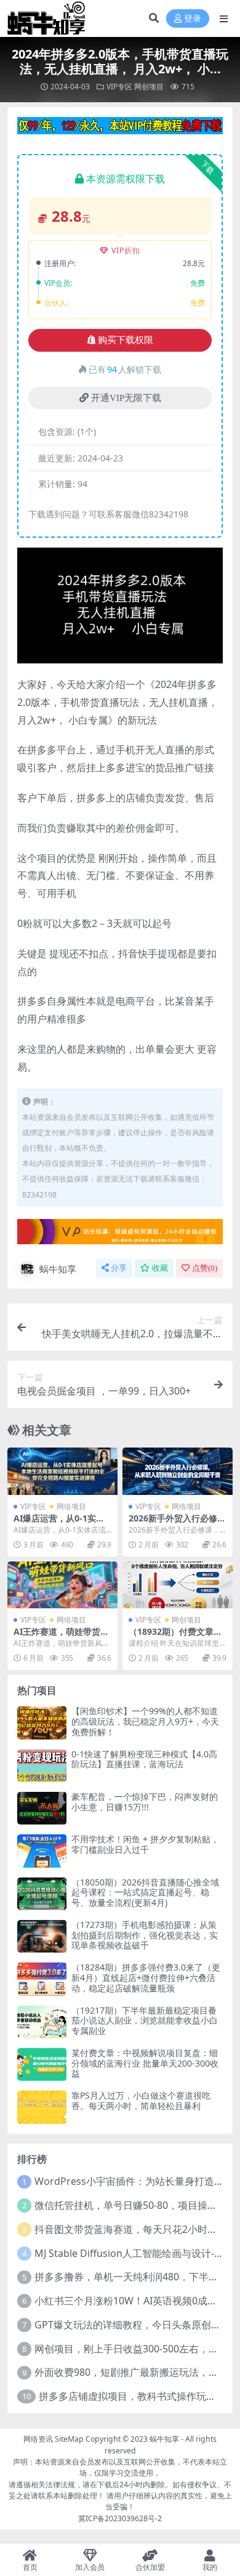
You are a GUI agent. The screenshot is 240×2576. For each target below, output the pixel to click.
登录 (193, 19)
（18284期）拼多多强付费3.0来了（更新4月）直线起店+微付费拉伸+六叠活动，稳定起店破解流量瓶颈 (146, 1978)
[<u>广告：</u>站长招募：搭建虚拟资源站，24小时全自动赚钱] (120, 1235)
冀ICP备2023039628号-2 (120, 2518)
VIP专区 (119, 87)
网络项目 (71, 1506)
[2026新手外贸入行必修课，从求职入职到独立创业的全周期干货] (178, 1471)
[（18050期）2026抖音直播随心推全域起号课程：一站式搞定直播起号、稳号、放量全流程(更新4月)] (42, 1894)
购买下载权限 (126, 340)
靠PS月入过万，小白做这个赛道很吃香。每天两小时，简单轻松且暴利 (141, 2100)
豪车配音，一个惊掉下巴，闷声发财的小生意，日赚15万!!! (145, 1802)
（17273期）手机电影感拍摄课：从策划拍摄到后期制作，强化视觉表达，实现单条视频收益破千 (145, 1935)
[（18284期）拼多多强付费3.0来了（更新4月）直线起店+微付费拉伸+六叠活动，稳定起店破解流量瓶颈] (42, 1979)
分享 (119, 1268)
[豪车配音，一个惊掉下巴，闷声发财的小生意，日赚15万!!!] (42, 1808)
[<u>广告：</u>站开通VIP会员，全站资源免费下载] (120, 129)
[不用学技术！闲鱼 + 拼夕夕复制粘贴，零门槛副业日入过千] (42, 1851)
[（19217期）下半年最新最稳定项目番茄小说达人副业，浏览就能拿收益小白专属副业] (42, 2022)
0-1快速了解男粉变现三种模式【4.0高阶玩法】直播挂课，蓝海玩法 (144, 1759)
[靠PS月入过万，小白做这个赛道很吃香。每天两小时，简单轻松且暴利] (42, 2107)
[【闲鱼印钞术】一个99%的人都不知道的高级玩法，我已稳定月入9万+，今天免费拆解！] (42, 1723)
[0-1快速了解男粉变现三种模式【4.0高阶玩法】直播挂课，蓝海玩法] (42, 1766)
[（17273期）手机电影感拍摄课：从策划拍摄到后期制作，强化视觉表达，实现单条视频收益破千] (42, 1936)
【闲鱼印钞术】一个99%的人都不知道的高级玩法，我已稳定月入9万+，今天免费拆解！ (145, 1721)
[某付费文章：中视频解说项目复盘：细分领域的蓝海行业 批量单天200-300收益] (42, 2064)
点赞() (205, 1268)
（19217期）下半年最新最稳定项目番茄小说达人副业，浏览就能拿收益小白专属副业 (145, 2021)
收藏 (160, 1268)
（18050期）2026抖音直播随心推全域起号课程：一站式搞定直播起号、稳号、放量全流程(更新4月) (145, 1893)
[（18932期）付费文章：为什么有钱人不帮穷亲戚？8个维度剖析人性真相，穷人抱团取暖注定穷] (178, 1585)
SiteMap (69, 2439)
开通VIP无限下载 (126, 398)
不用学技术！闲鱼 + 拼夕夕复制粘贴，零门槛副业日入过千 (145, 1844)
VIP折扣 (126, 250)
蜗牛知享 (58, 1269)
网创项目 (149, 87)
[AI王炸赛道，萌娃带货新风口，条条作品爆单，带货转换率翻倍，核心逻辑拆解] (62, 1585)
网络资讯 (38, 2439)
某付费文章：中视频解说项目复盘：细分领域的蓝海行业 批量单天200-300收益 (145, 2063)
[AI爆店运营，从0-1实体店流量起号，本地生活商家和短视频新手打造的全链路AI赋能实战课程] (62, 1471)
